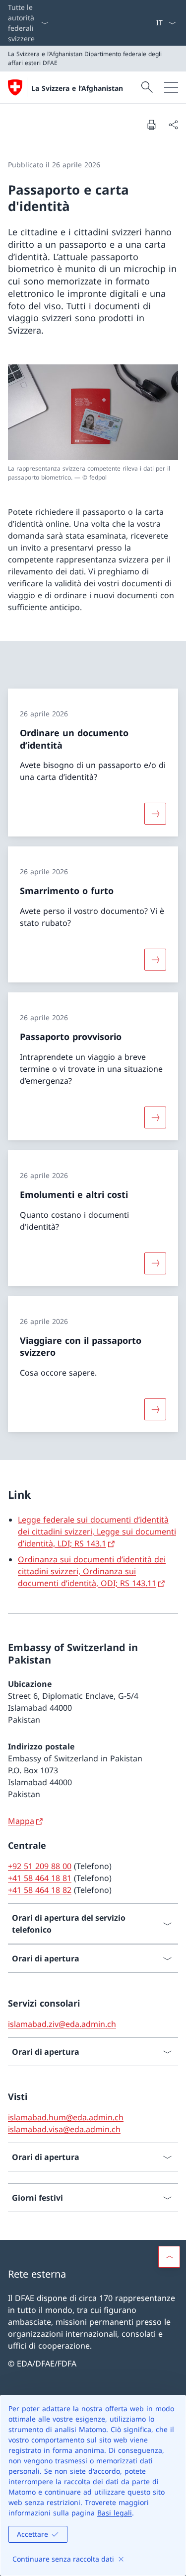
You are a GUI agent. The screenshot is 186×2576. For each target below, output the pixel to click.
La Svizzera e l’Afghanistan (77, 88)
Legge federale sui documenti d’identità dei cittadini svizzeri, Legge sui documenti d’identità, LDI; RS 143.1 (97, 1532)
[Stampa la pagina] (151, 125)
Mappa (21, 1821)
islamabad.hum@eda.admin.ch (66, 2117)
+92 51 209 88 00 (40, 1866)
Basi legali (115, 2513)
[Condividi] (173, 125)
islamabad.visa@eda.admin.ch (64, 2129)
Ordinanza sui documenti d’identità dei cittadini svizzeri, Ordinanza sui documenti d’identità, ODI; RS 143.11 (92, 1571)
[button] (169, 2257)
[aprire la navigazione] (171, 87)
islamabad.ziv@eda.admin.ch (62, 2024)
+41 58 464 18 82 (40, 1890)
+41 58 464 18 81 (40, 1878)
